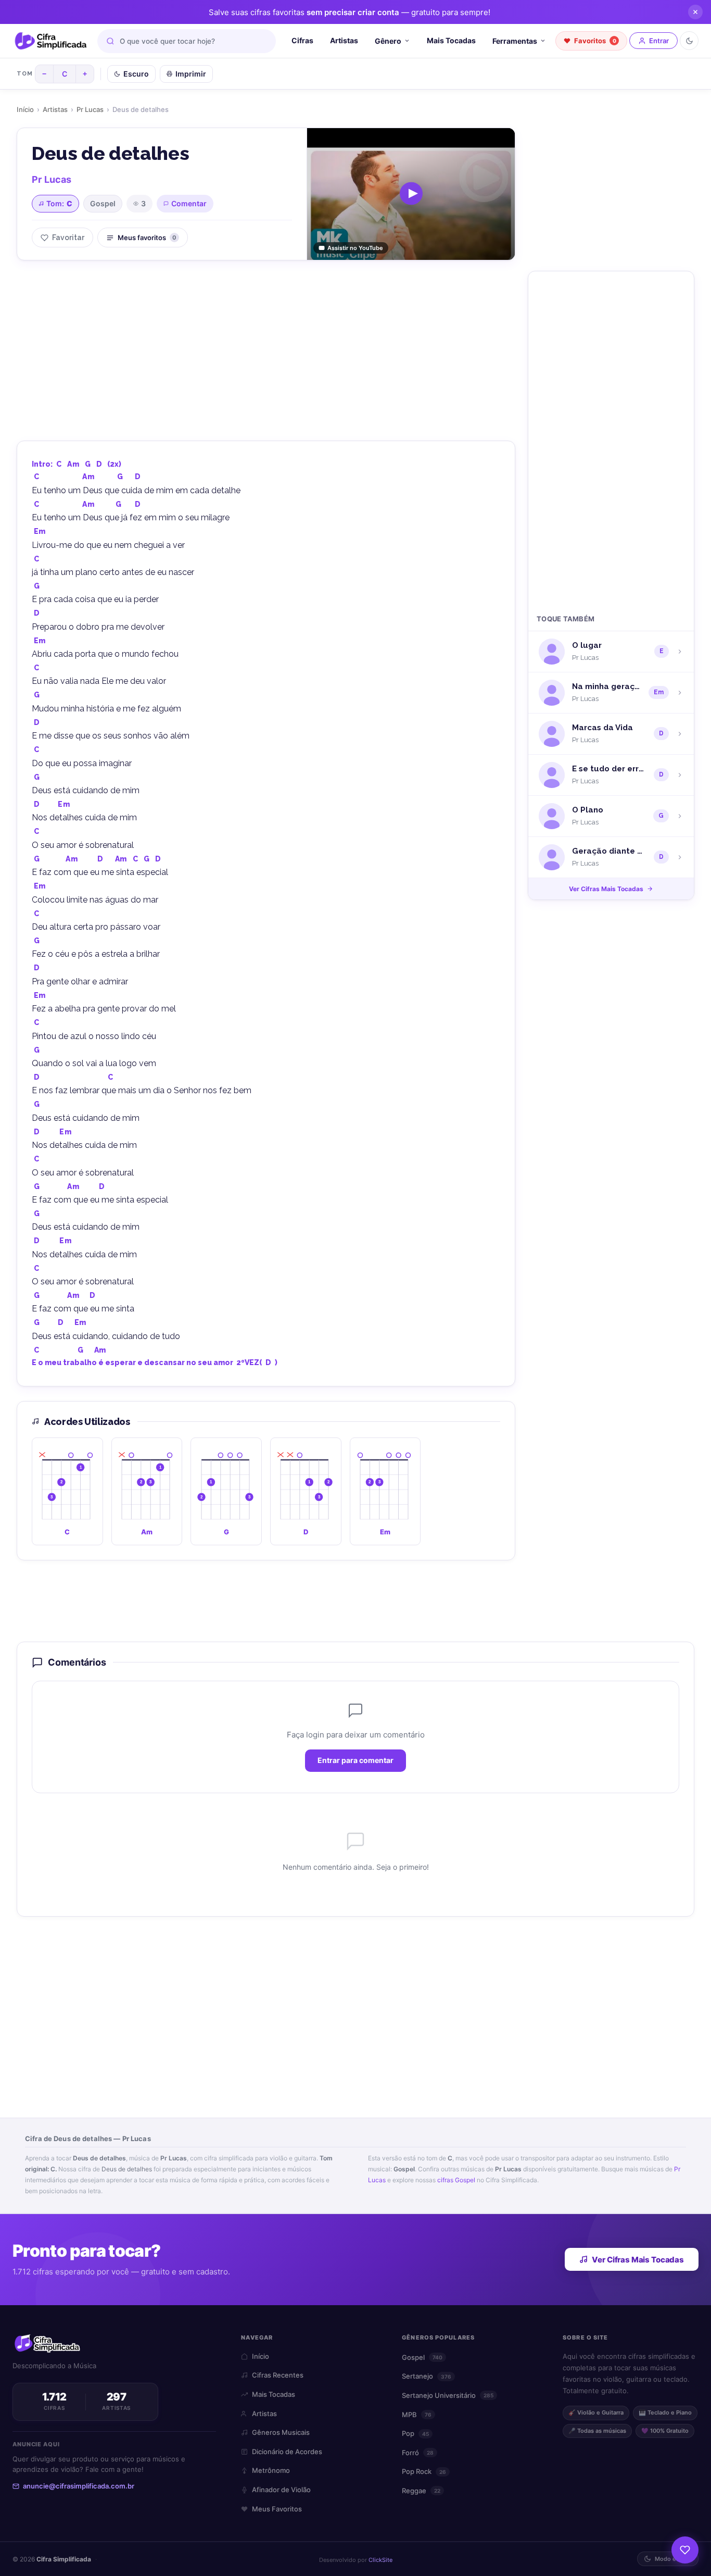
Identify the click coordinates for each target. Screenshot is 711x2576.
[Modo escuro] (689, 41)
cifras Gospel (456, 2180)
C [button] (59, 464)
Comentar (189, 203)
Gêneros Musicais (281, 2432)
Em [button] (40, 531)
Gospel (103, 203)
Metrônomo (271, 2470)
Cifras (302, 40)
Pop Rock (424, 2471)
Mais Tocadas (451, 40)
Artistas (344, 40)
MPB (417, 2415)
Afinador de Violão (281, 2490)
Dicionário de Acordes (287, 2452)
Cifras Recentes (278, 2375)
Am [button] (73, 464)
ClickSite (380, 2560)
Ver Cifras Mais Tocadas (606, 889)
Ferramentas (515, 41)
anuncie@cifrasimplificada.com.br (79, 2486)
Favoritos (595, 41)
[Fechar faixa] (695, 12)
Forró (418, 2453)
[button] (67, 1491)
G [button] (88, 464)
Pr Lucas (90, 109)
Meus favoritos (147, 237)
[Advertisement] (266, 349)
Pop (415, 2433)
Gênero (388, 41)
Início (25, 109)
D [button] (99, 464)
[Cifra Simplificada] (51, 41)
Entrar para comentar (355, 1761)
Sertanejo (427, 2376)
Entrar (659, 41)
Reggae (421, 2491)
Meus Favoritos (277, 2509)
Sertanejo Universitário (448, 2395)
